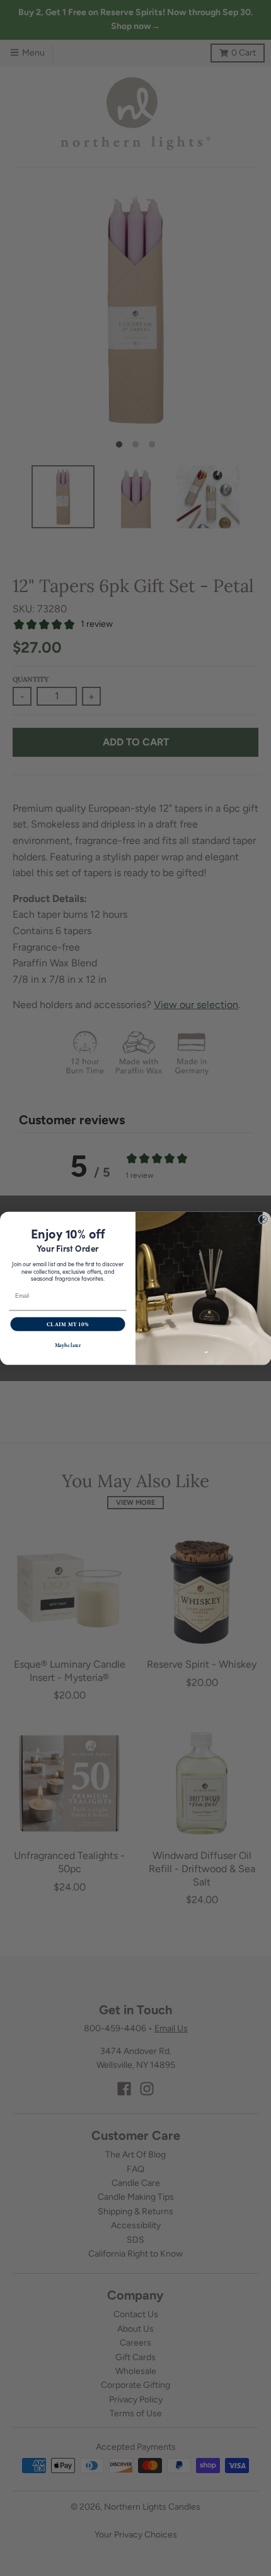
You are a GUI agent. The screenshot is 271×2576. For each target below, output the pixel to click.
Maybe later (68, 1345)
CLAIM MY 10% (68, 1324)
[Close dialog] (263, 1219)
